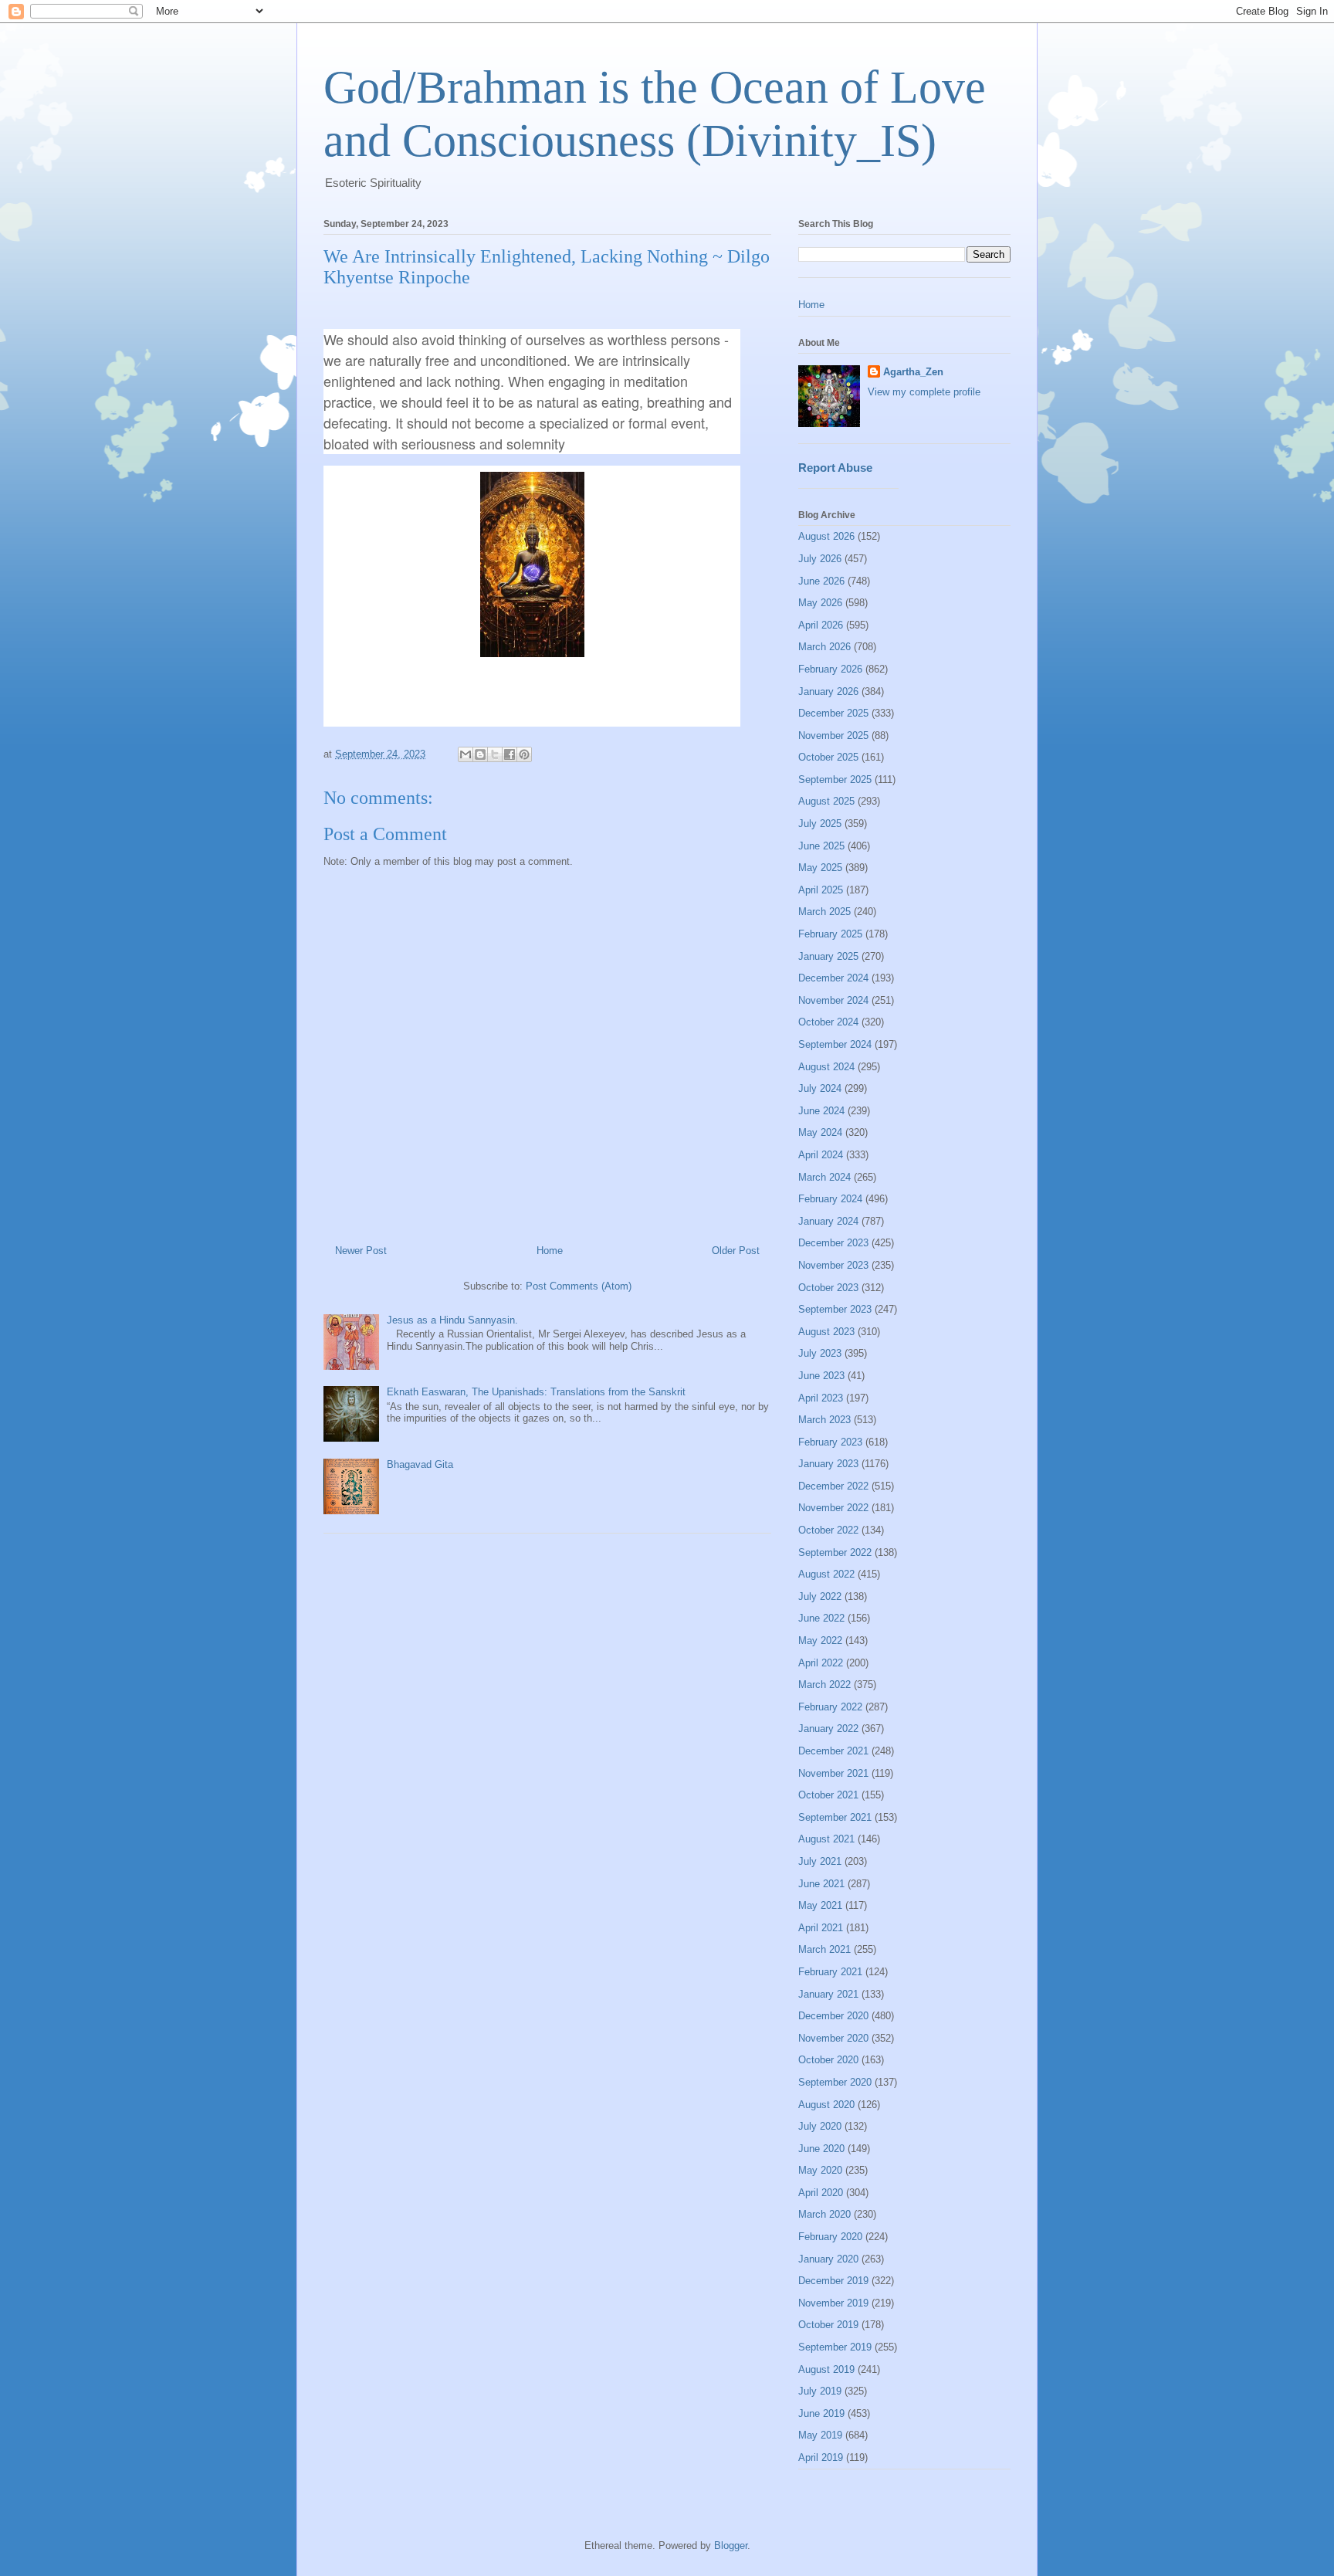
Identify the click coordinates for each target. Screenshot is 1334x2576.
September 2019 (835, 2347)
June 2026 (821, 581)
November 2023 (833, 1265)
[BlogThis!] (480, 754)
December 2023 (833, 1243)
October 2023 (828, 1288)
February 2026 (830, 669)
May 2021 (820, 1905)
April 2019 (821, 2457)
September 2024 (835, 1044)
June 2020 (821, 2149)
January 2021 (828, 1994)
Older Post (736, 1251)
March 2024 (824, 1177)
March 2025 (824, 912)
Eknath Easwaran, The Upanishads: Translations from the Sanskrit (536, 1392)
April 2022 (821, 1663)
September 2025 (835, 780)
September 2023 (835, 1309)
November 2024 (833, 1000)
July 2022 (820, 1596)
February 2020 (830, 2237)
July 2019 (820, 2391)
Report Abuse (835, 468)
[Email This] (466, 754)
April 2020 (821, 2193)
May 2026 (820, 603)
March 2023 (824, 1420)
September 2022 (835, 1552)
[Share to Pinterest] (524, 754)
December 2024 (833, 978)
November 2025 (833, 736)
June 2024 (821, 1111)
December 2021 (833, 1751)
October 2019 (828, 2325)
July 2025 (820, 824)
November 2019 (833, 2303)
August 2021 (826, 1839)
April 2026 (821, 625)
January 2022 (828, 1729)
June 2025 (821, 846)
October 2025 (828, 757)
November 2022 (833, 1508)
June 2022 (821, 1618)
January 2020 (828, 2259)
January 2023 (828, 1464)
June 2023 (821, 1376)
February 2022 (830, 1707)
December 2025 (833, 713)
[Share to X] (495, 754)
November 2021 (833, 1773)
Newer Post (361, 1251)
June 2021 (821, 1884)
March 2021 (824, 1949)
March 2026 (824, 647)
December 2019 (833, 2281)
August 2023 (826, 1332)
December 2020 (833, 2016)
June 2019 (821, 2413)
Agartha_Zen (913, 372)
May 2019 (820, 2435)
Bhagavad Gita (420, 1464)
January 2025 (828, 956)
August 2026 (826, 536)
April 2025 (821, 890)
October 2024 (828, 1022)
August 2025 (826, 801)
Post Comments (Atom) (579, 1286)
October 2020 (828, 2060)
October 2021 (828, 1795)
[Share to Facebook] (510, 754)
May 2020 (820, 2170)
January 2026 (828, 691)
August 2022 (826, 1574)
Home (550, 1251)
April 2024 (821, 1155)
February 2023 (830, 1442)
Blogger (731, 2545)
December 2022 (833, 1486)
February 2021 (830, 1972)
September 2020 (835, 2082)
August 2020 (826, 2105)
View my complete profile (924, 392)
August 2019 (826, 2369)
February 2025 (830, 934)
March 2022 (824, 1685)
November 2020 (833, 2038)
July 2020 (820, 2126)
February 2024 (830, 1199)
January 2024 (828, 1221)
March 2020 (824, 2214)
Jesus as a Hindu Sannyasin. (452, 1320)
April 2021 (821, 1928)
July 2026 (820, 559)
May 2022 (820, 1641)
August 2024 (826, 1067)
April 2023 (821, 1398)
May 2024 (820, 1132)
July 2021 (820, 1861)
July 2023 (820, 1353)
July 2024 (820, 1088)
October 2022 (828, 1530)
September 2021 (835, 1817)
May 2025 (820, 868)
